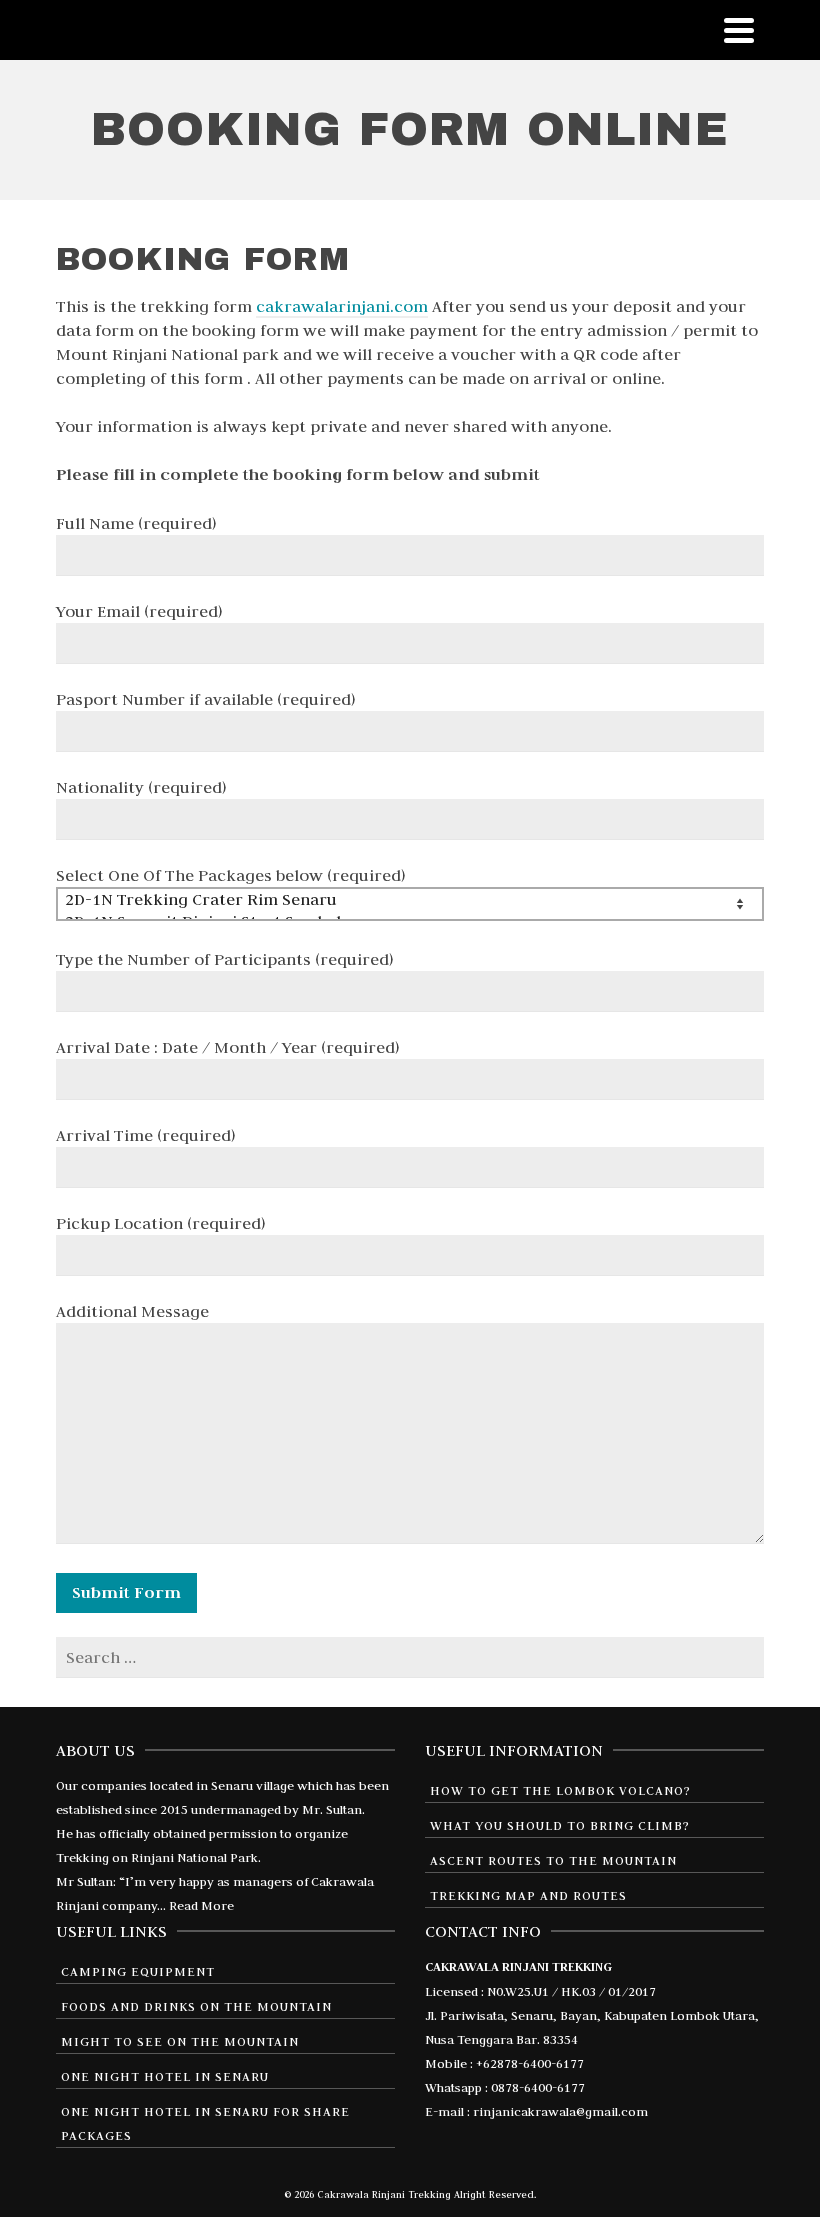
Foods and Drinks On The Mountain (196, 2006)
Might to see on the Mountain (180, 2041)
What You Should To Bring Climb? (560, 1825)
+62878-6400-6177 (530, 2063)
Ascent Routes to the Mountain (553, 1860)
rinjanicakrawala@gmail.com (560, 2111)
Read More (201, 1905)
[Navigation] (739, 30)
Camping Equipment (138, 1971)
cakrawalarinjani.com (342, 306)
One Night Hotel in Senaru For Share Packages (205, 2123)
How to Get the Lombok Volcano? (560, 1790)
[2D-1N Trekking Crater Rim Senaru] (403, 900)
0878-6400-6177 (538, 2087)
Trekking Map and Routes (528, 1895)
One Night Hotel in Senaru (165, 2076)
